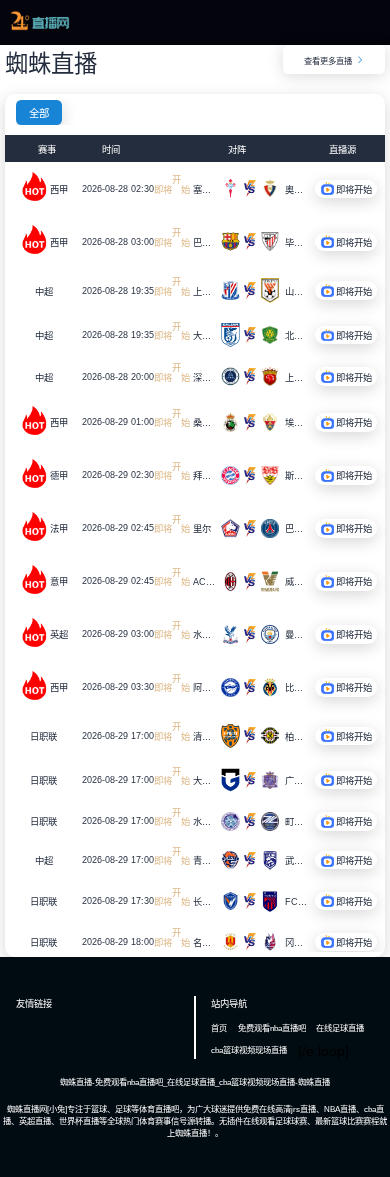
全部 (39, 113)
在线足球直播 (340, 1028)
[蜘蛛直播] (39, 27)
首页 (219, 1028)
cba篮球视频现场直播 (249, 1050)
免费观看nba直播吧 (272, 1028)
